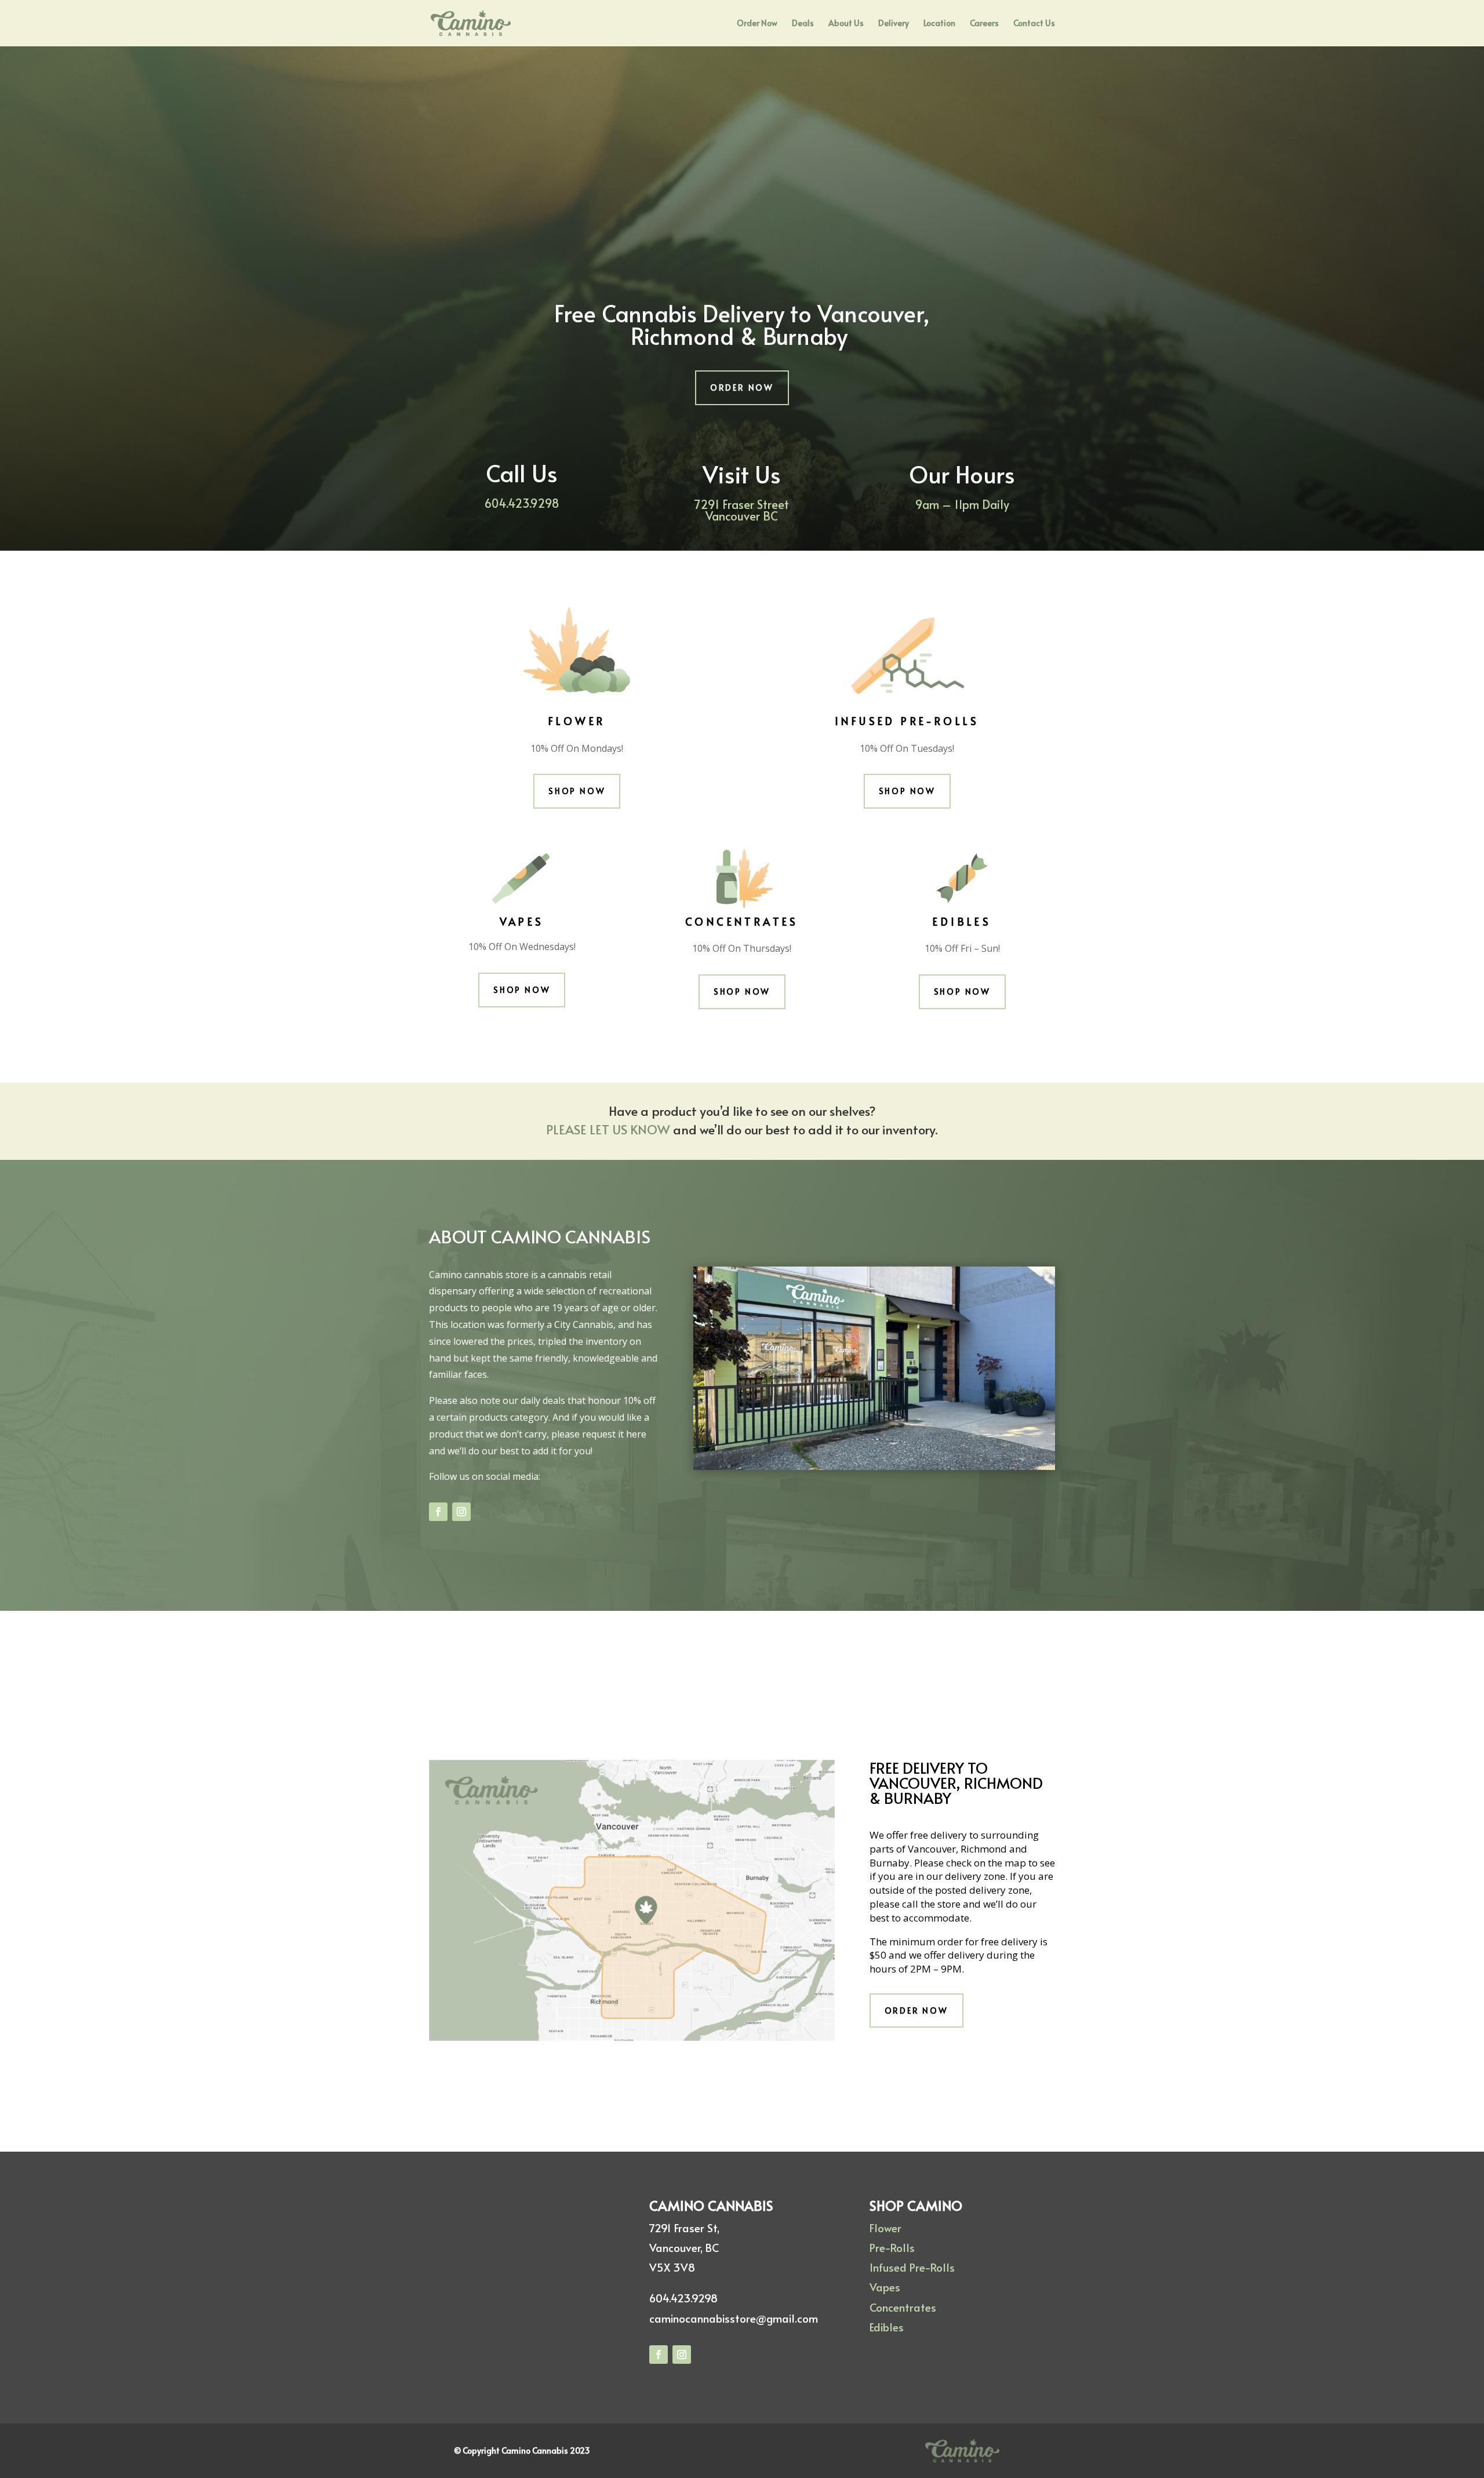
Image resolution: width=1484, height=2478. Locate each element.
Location (939, 24)
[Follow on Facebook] (438, 1512)
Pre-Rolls (892, 2247)
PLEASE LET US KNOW (610, 1129)
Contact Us (1034, 24)
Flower (885, 2228)
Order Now (757, 24)
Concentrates (903, 2307)
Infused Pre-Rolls (912, 2267)
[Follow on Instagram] (461, 1512)
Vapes (885, 2287)
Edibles (887, 2327)
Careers (984, 24)
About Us (846, 24)
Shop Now (577, 791)
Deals (803, 24)
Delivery (894, 24)
